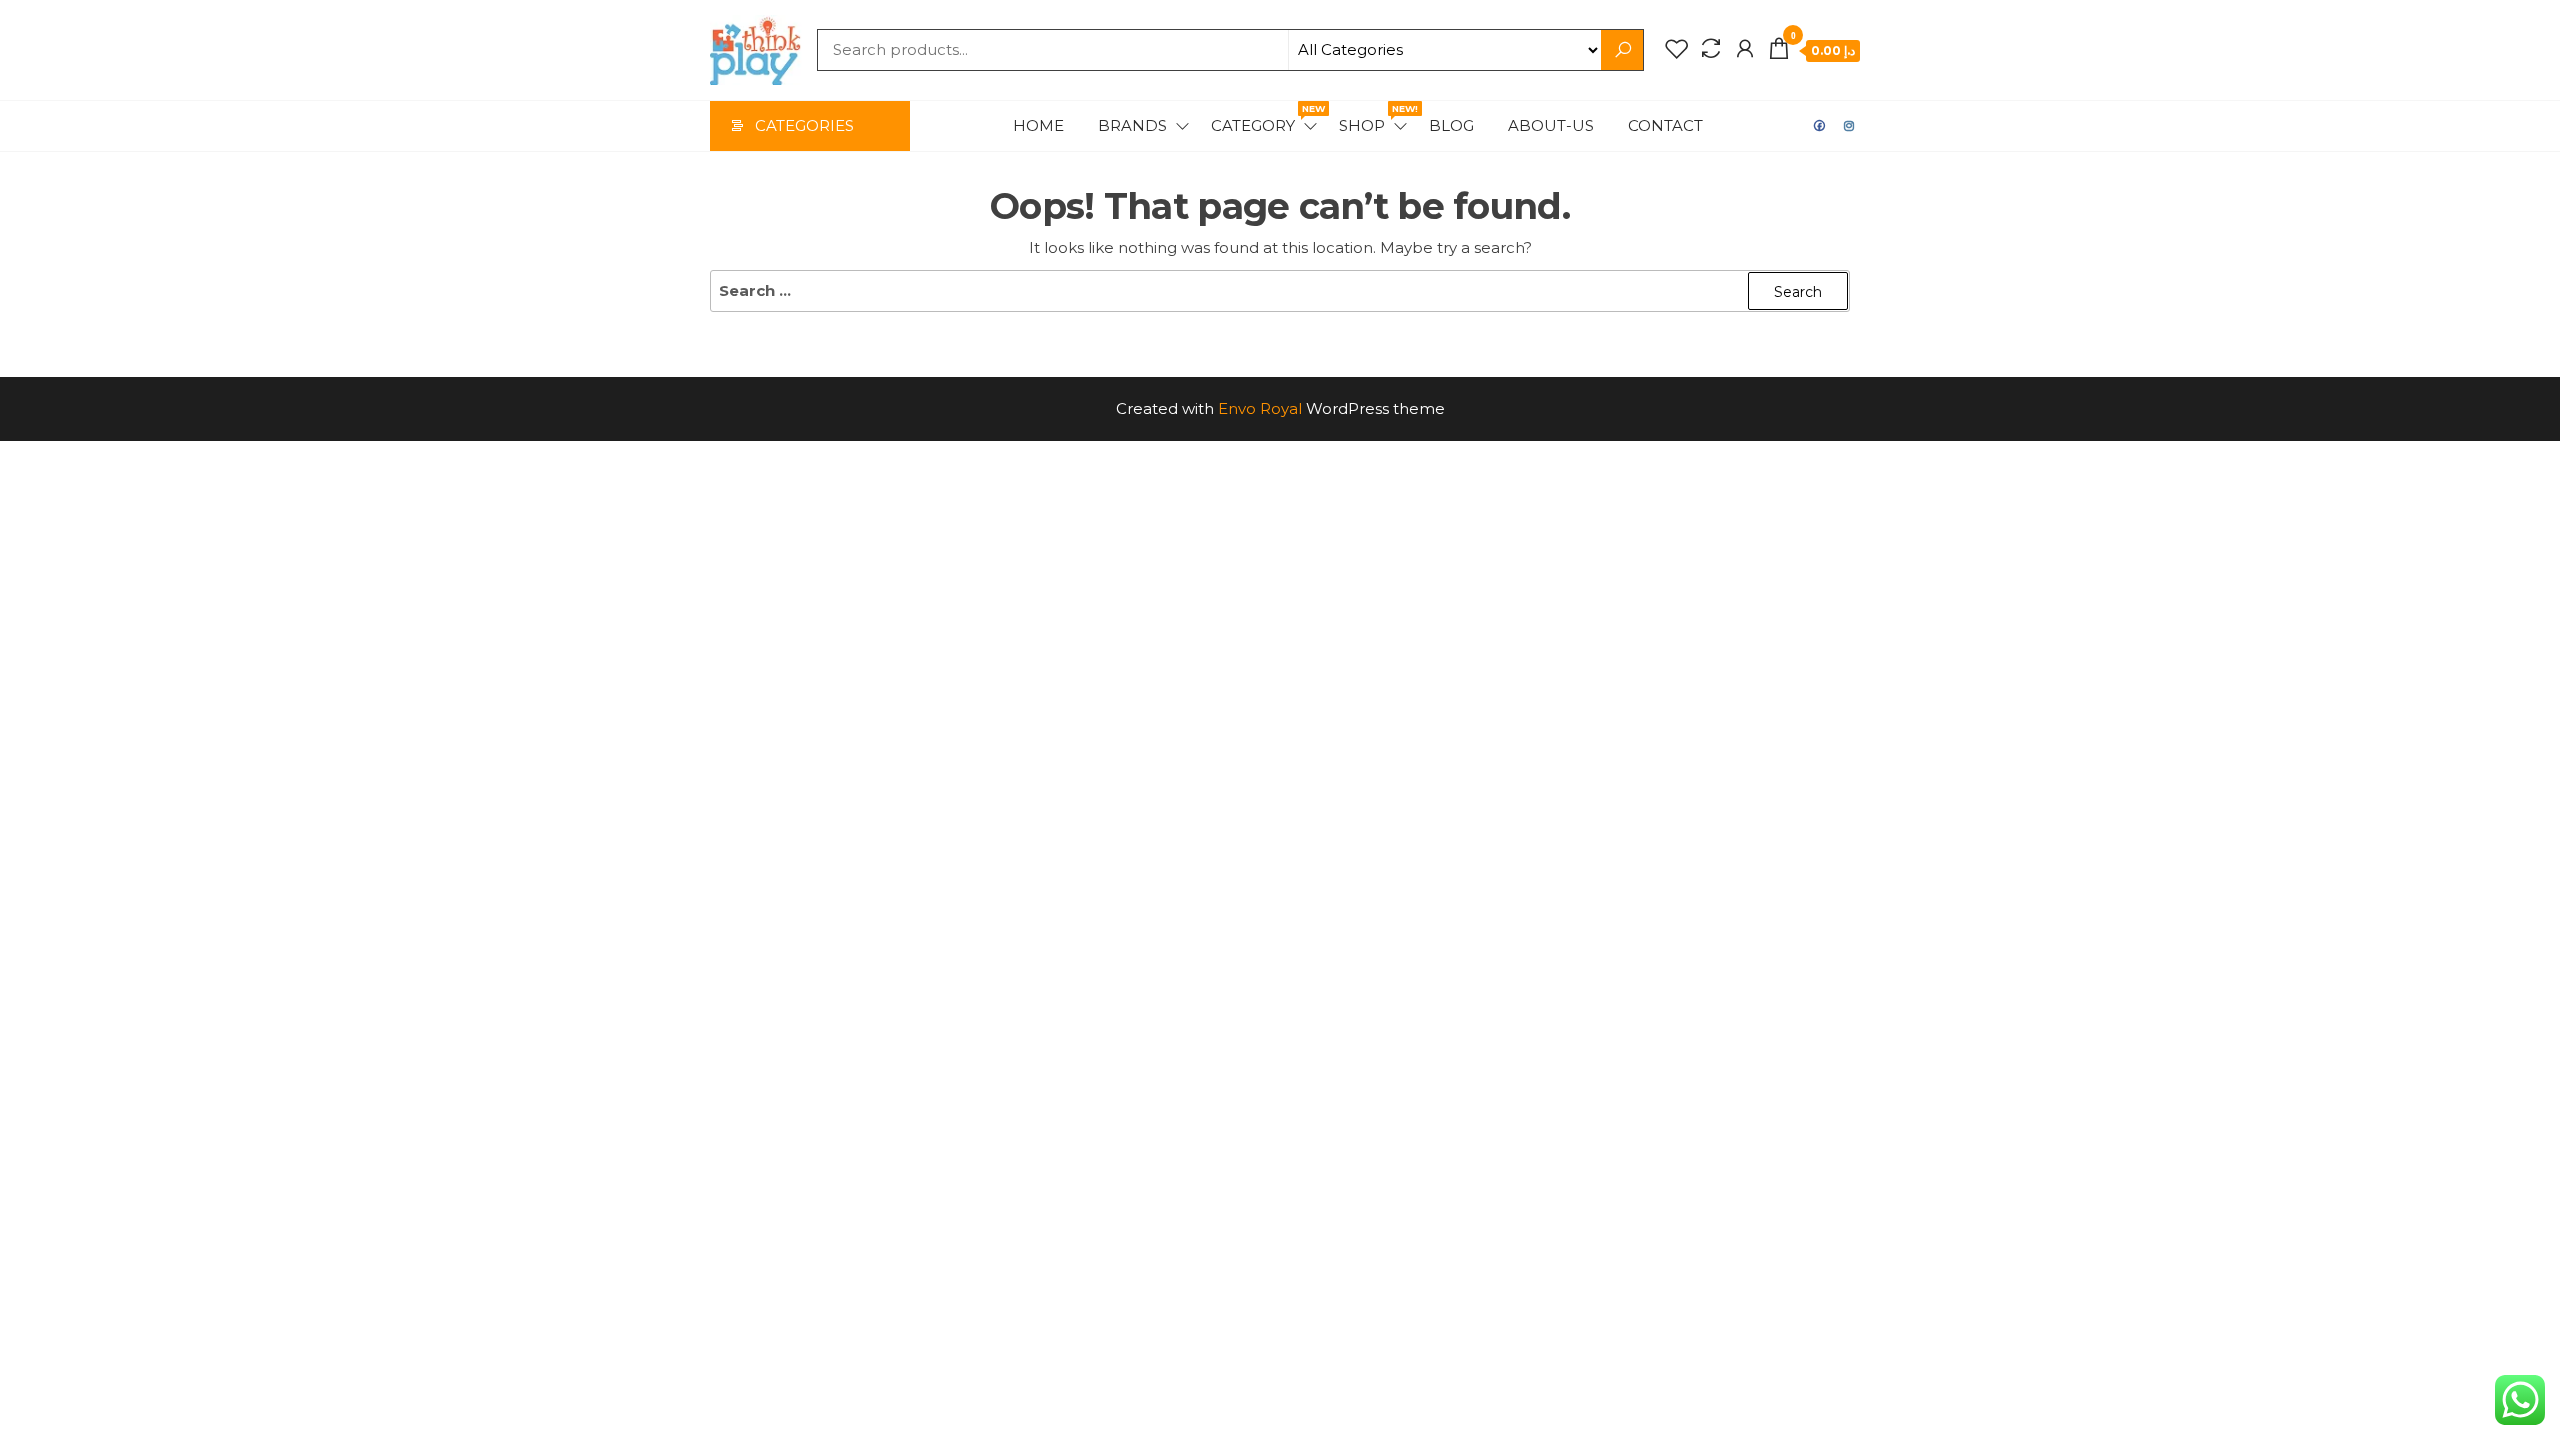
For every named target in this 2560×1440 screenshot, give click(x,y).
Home (1038, 125)
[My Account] (1745, 49)
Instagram (1850, 126)
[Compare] (1711, 49)
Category (1265, 119)
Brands (1132, 125)
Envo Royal (1260, 408)
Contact (1665, 125)
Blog (1451, 125)
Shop (1374, 119)
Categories (804, 125)
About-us (1551, 125)
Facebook (1820, 126)
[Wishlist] (1677, 49)
